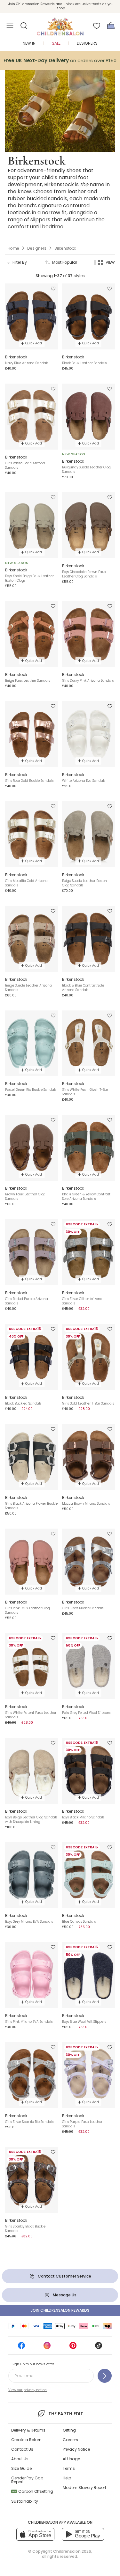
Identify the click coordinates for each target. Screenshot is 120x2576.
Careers (70, 2440)
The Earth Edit (66, 2414)
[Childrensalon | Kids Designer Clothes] (60, 24)
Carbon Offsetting (33, 2491)
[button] (24, 26)
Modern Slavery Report (84, 2488)
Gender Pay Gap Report (27, 2480)
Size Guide (21, 2468)
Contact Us (22, 2449)
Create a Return (26, 2440)
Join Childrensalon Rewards (60, 2310)
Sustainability (25, 2501)
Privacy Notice (76, 2449)
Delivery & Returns (28, 2430)
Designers (87, 43)
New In (29, 43)
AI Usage (71, 2459)
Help (67, 2478)
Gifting (69, 2430)
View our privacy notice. (28, 2390)
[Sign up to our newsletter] (105, 2376)
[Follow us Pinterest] (73, 2348)
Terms (69, 2468)
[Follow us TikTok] (99, 2348)
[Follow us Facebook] (21, 2348)
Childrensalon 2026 (72, 2551)
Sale (56, 43)
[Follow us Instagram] (47, 2348)
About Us (20, 2459)
